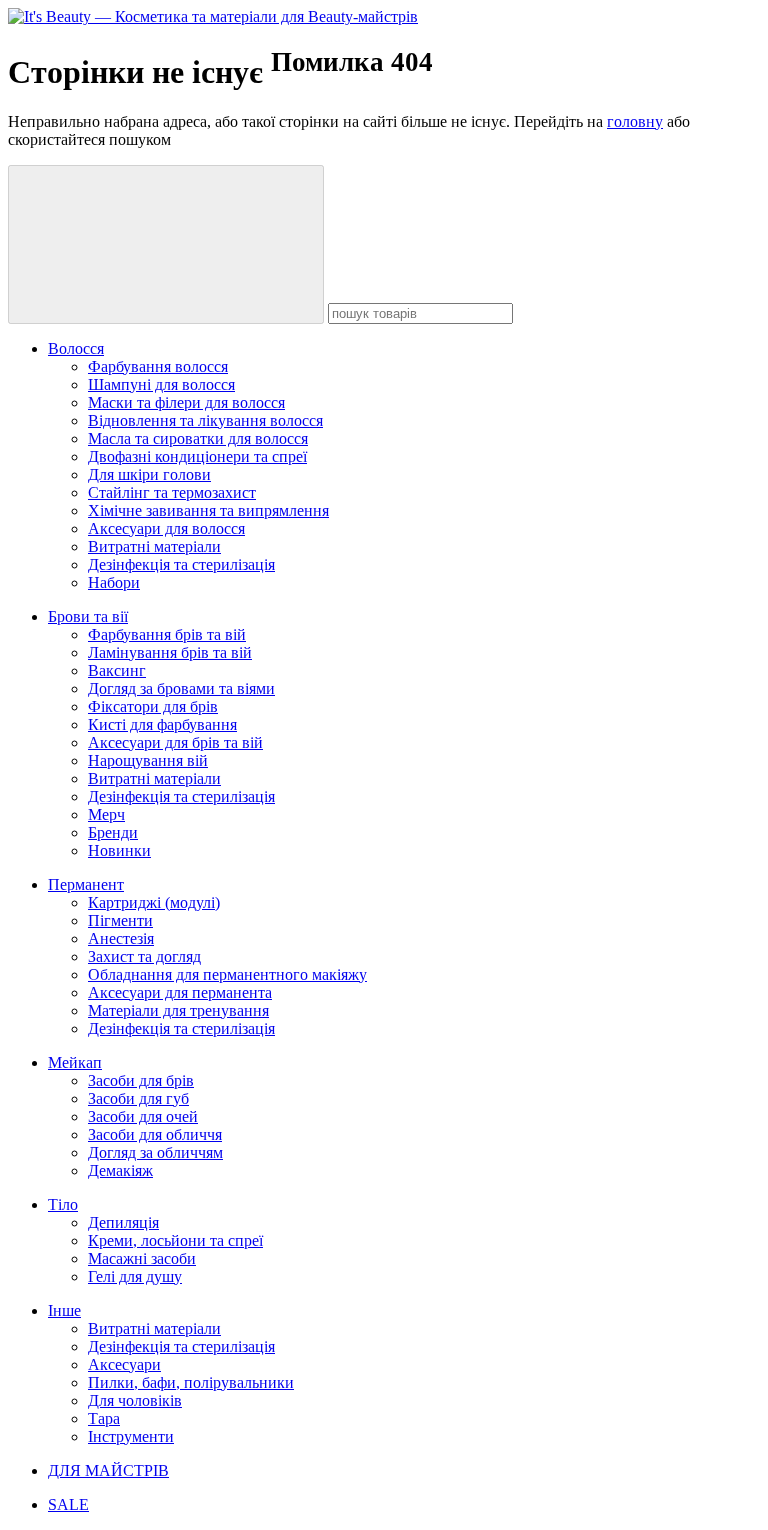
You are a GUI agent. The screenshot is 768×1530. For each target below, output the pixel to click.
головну (635, 121)
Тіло (63, 1204)
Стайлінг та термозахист (172, 492)
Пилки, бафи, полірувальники (191, 1382)
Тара (104, 1418)
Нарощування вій (148, 760)
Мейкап (75, 1062)
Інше (64, 1310)
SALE (68, 1504)
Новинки (119, 850)
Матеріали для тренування (178, 1010)
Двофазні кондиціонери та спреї (197, 456)
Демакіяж (120, 1170)
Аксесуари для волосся (166, 528)
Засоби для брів (141, 1080)
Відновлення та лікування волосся (205, 420)
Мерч (106, 814)
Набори (114, 582)
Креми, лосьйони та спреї (175, 1240)
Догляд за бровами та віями (181, 688)
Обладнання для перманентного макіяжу (227, 974)
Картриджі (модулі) (154, 902)
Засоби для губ (138, 1098)
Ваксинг (117, 670)
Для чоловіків (135, 1400)
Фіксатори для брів (153, 706)
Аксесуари (124, 1364)
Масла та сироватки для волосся (198, 438)
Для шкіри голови (149, 474)
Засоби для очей (143, 1116)
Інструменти (131, 1436)
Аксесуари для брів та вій (175, 742)
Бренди (113, 832)
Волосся (76, 348)
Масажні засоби (142, 1258)
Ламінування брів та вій (170, 652)
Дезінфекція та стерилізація (181, 564)
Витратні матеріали (154, 546)
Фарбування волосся (158, 366)
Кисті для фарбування (162, 724)
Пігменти (120, 920)
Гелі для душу (135, 1276)
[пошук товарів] (166, 244)
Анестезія (121, 938)
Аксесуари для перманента (180, 992)
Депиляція (123, 1222)
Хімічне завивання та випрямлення (208, 510)
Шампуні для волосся (161, 384)
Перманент (86, 884)
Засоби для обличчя (155, 1134)
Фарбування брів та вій (167, 634)
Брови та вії (88, 616)
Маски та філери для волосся (186, 402)
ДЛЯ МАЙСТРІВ (108, 1470)
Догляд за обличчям (155, 1152)
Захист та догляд (144, 956)
